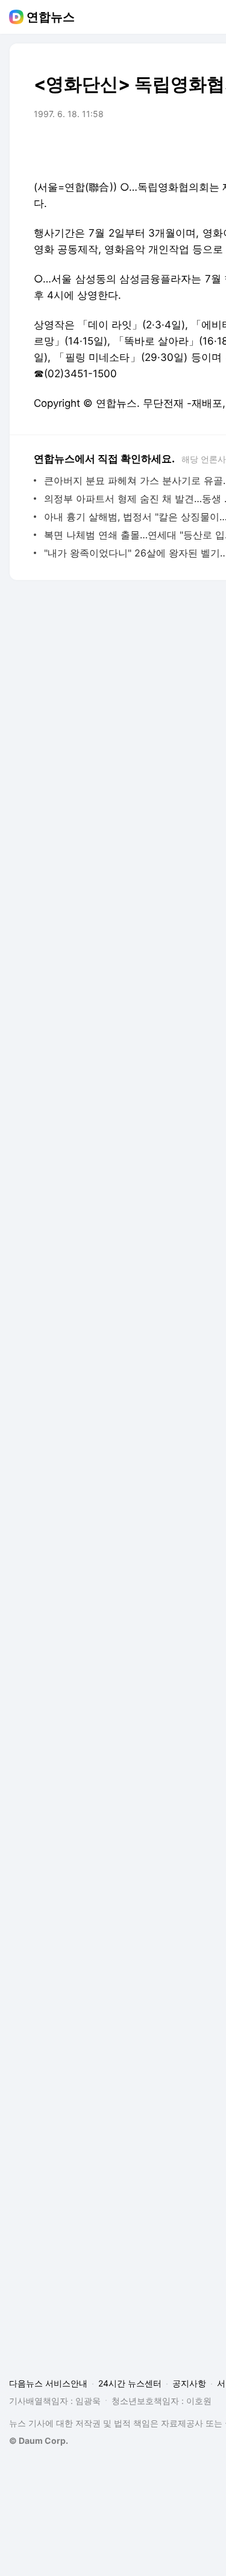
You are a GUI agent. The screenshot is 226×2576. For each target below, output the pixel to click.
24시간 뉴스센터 (130, 2383)
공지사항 (189, 2383)
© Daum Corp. (39, 2441)
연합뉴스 (51, 17)
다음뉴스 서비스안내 (48, 2383)
